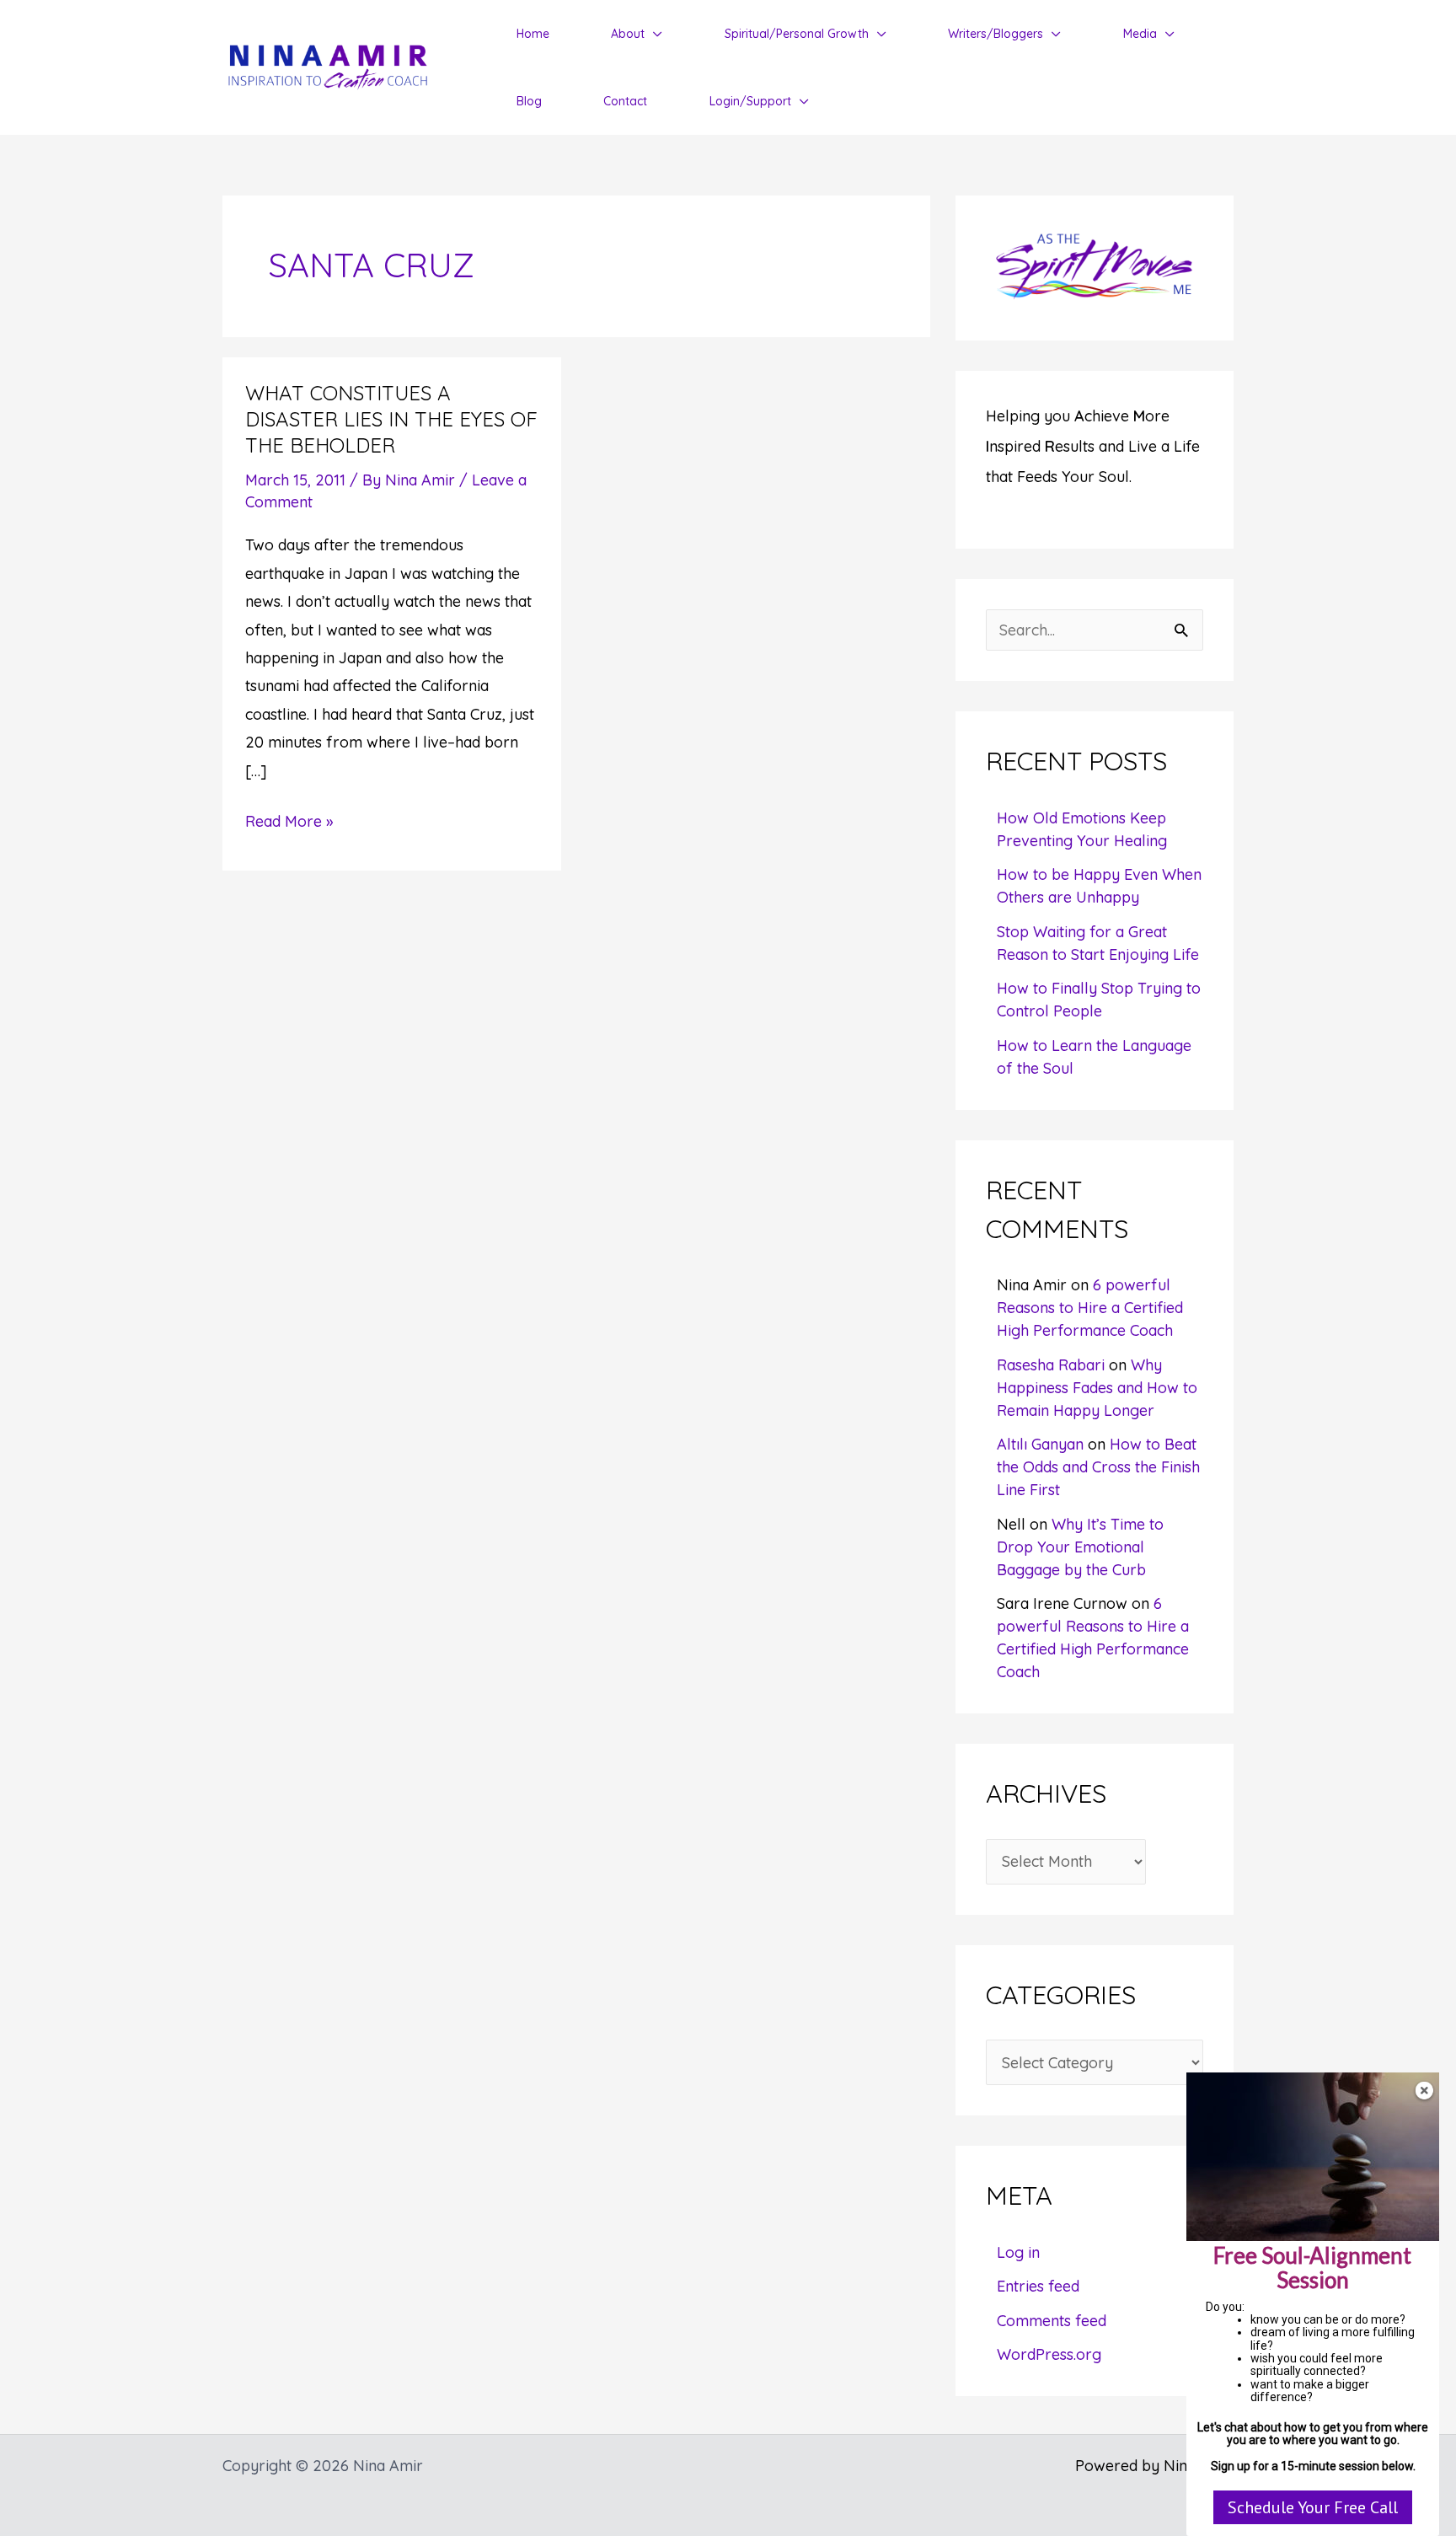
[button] (653, 34)
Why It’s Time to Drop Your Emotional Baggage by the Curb (1080, 1547)
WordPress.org (1049, 2354)
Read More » (289, 823)
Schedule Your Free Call (1313, 2507)
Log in (1018, 2252)
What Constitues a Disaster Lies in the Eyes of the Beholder (391, 419)
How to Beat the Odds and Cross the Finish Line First (1098, 1467)
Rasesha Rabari (1051, 1365)
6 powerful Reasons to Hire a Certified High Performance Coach (1090, 1308)
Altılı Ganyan (1040, 1444)
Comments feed (1052, 2321)
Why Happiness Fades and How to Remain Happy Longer (1097, 1388)
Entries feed (1038, 2286)
